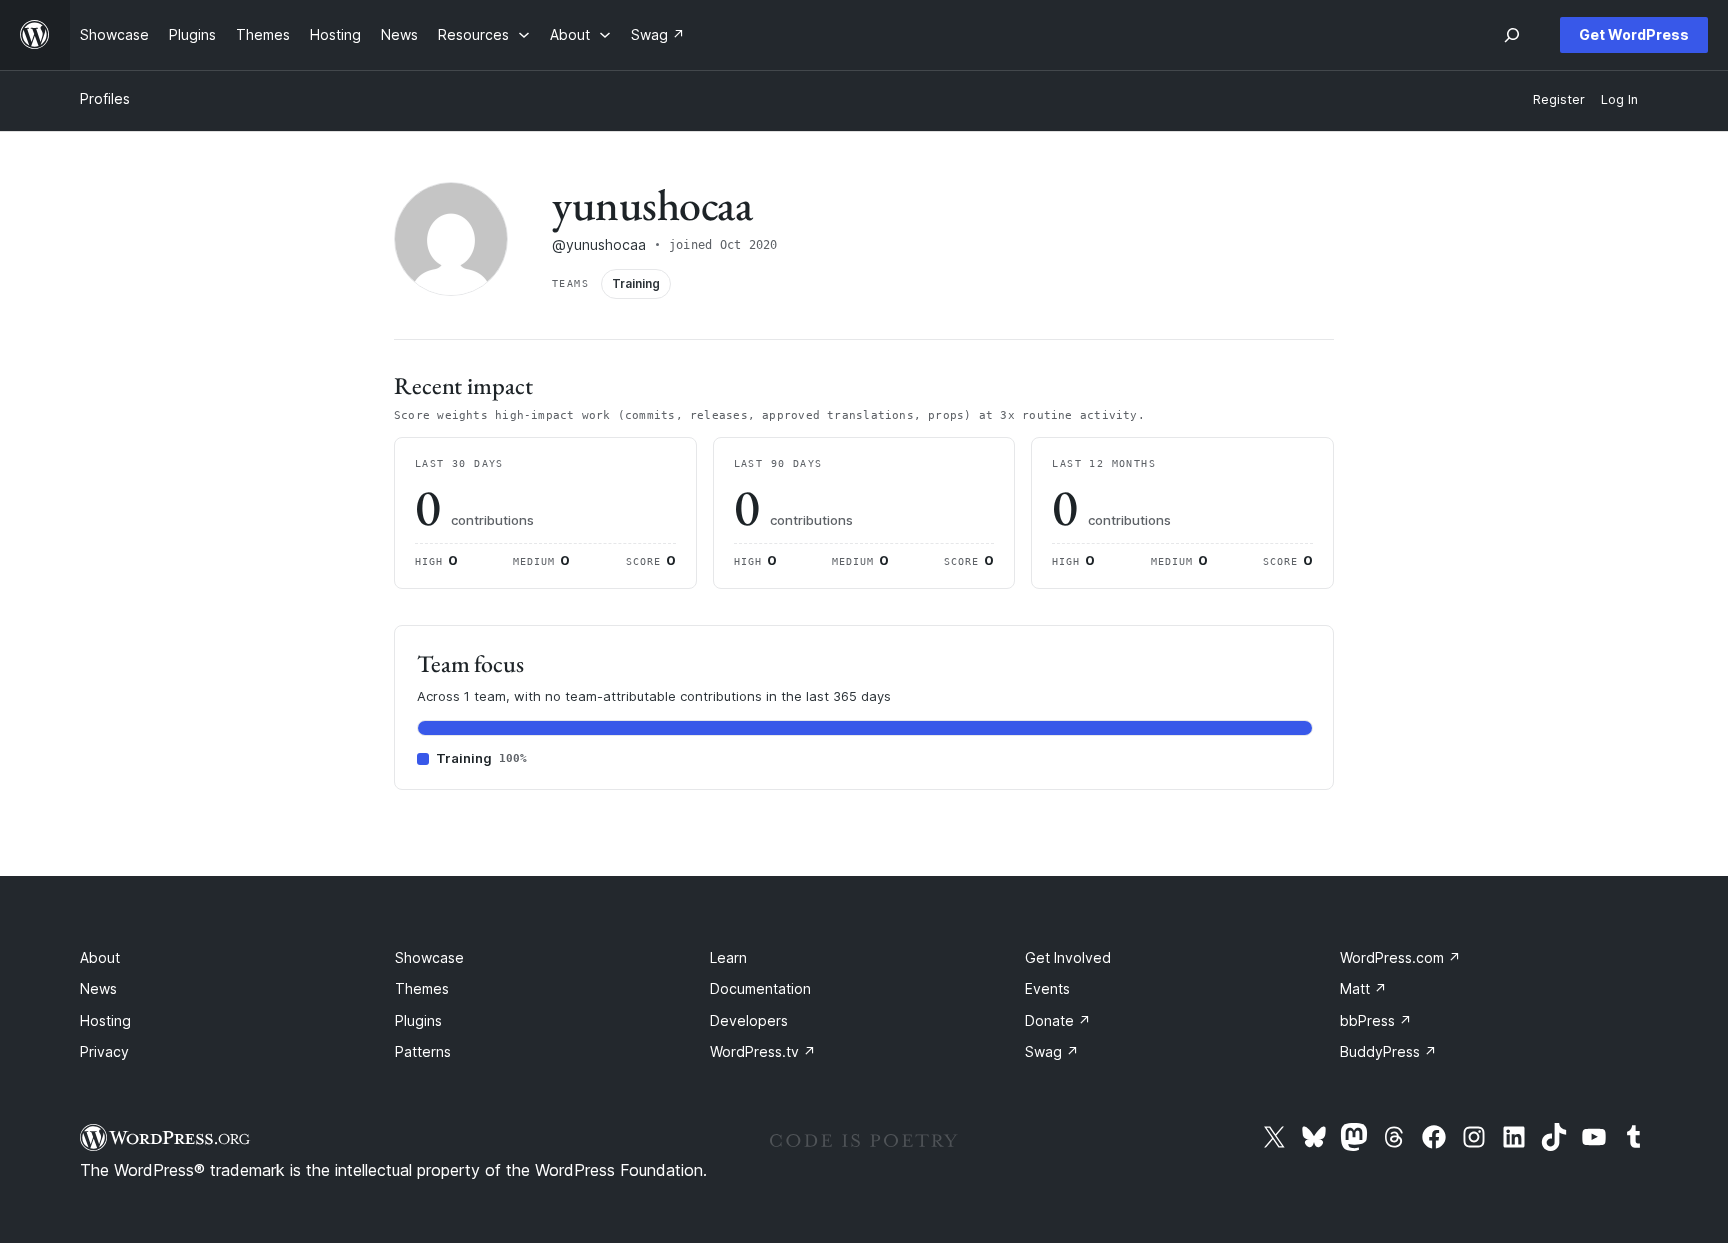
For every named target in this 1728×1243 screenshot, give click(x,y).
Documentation (760, 988)
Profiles (105, 98)
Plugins (418, 1020)
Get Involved (1068, 957)
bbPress (1376, 1020)
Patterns (423, 1051)
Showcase (429, 957)
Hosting (105, 1020)
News (98, 988)
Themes (422, 988)
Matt (1363, 988)
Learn (728, 957)
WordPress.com (1400, 957)
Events (1047, 988)
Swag (1052, 1051)
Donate (1058, 1020)
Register (1559, 99)
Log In (1619, 99)
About (100, 957)
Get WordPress (1634, 34)
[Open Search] (1512, 35)
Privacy (104, 1051)
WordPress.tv (763, 1051)
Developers (749, 1020)
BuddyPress (1388, 1051)
